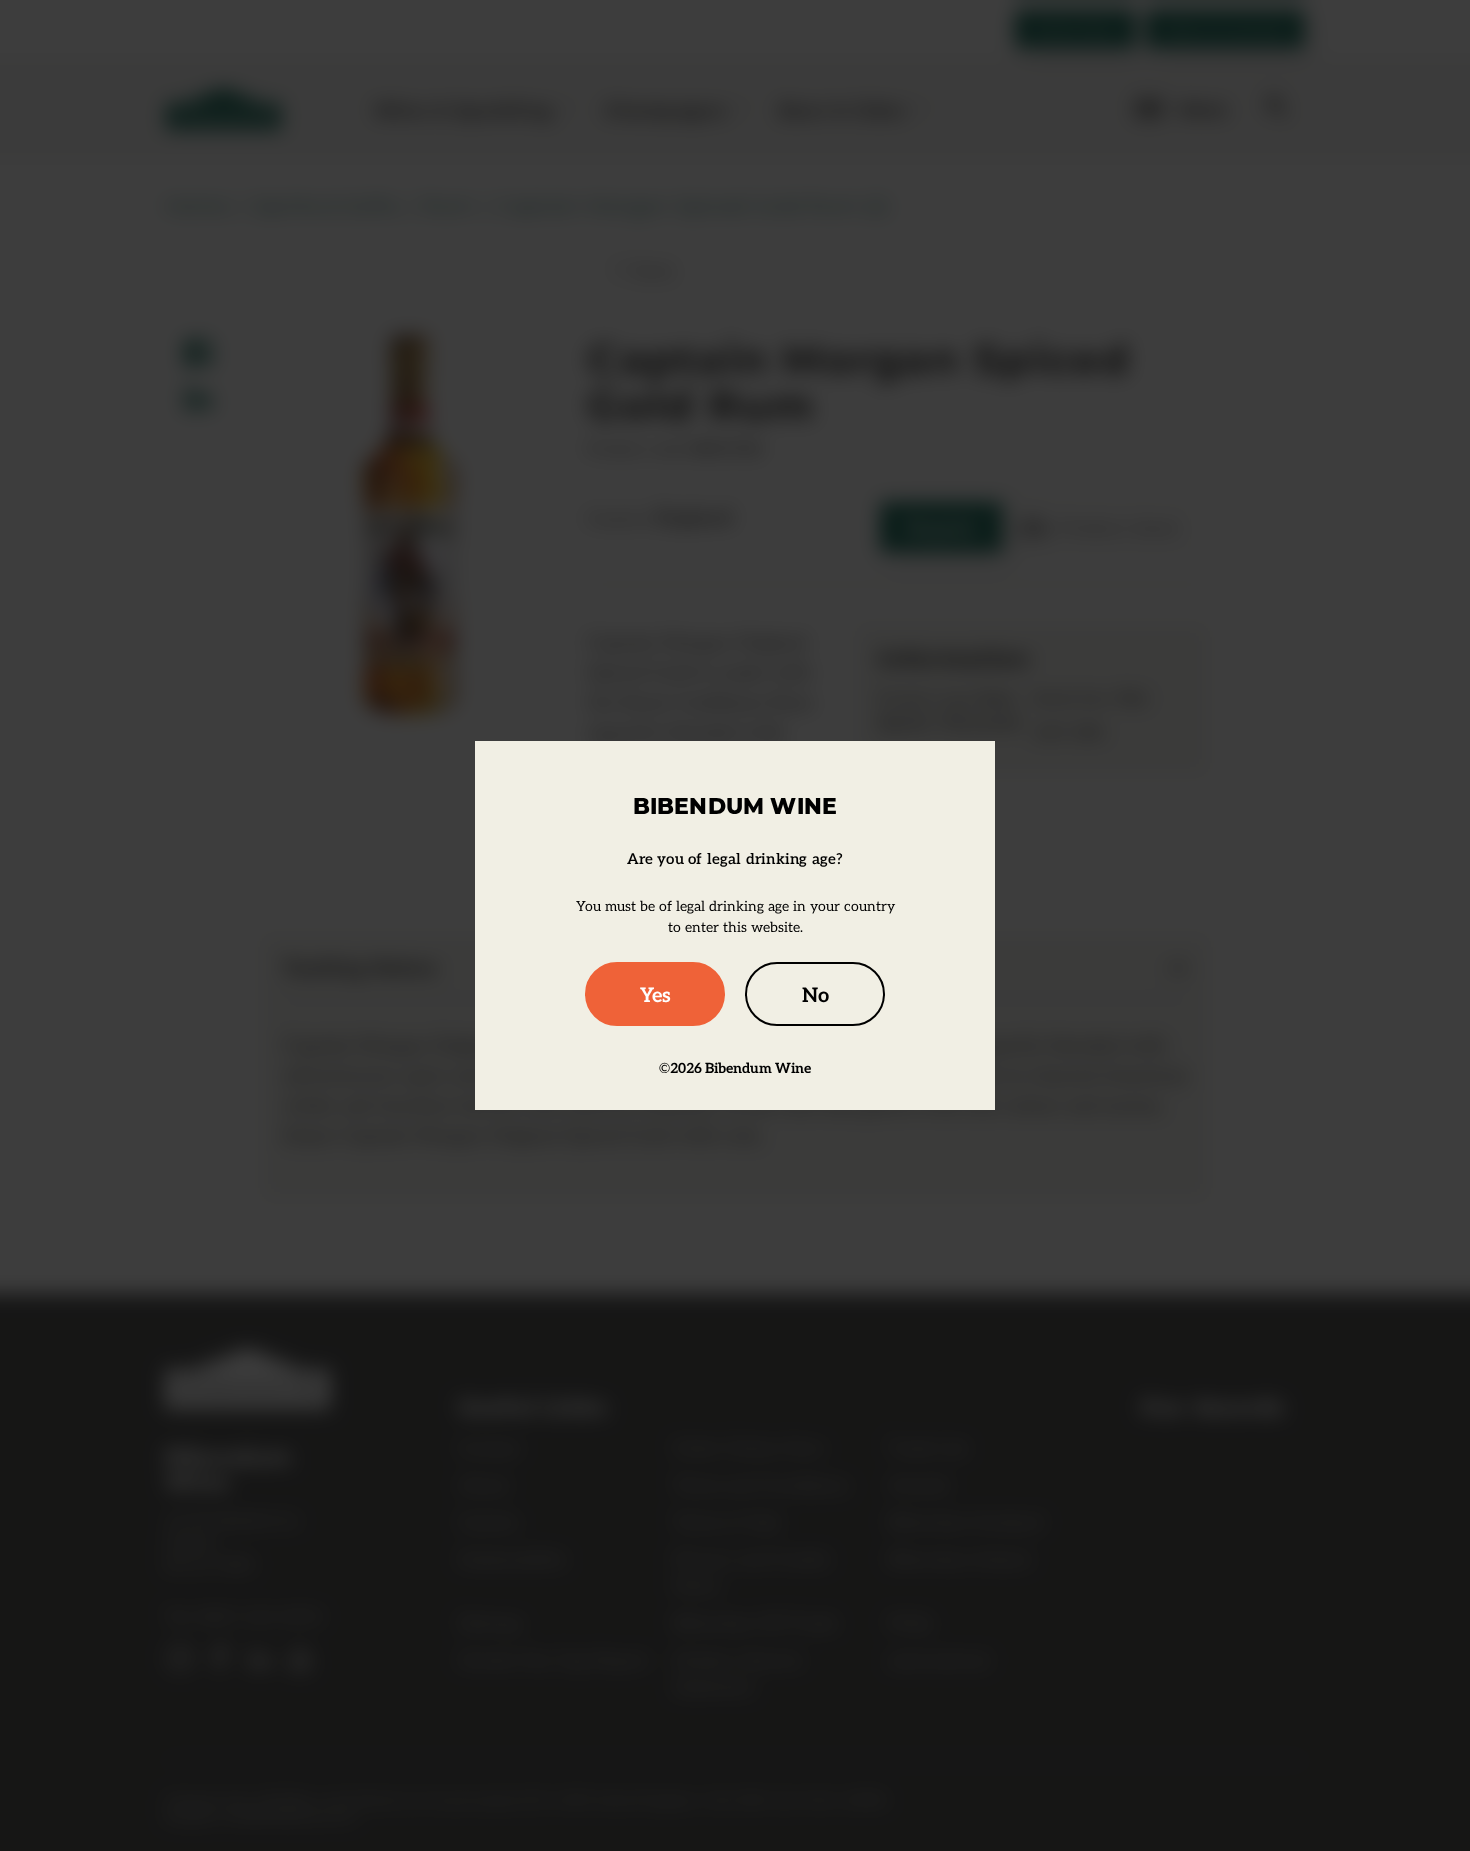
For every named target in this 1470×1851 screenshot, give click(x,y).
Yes (655, 994)
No (815, 994)
